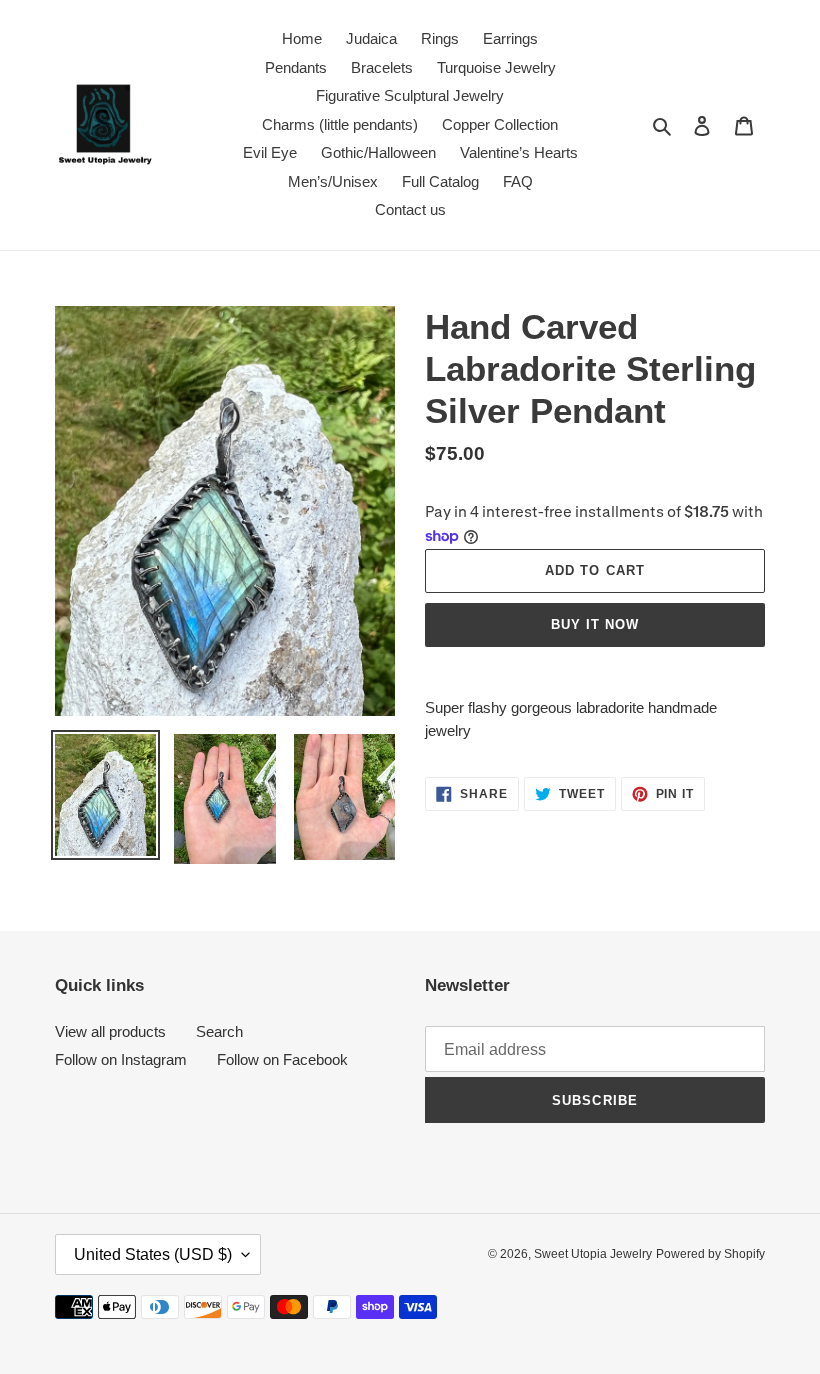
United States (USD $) (153, 1254)
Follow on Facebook (282, 1059)
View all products (110, 1031)
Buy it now (595, 624)
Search (219, 1031)
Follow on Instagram (121, 1059)
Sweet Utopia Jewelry (593, 1254)
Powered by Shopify (710, 1254)
